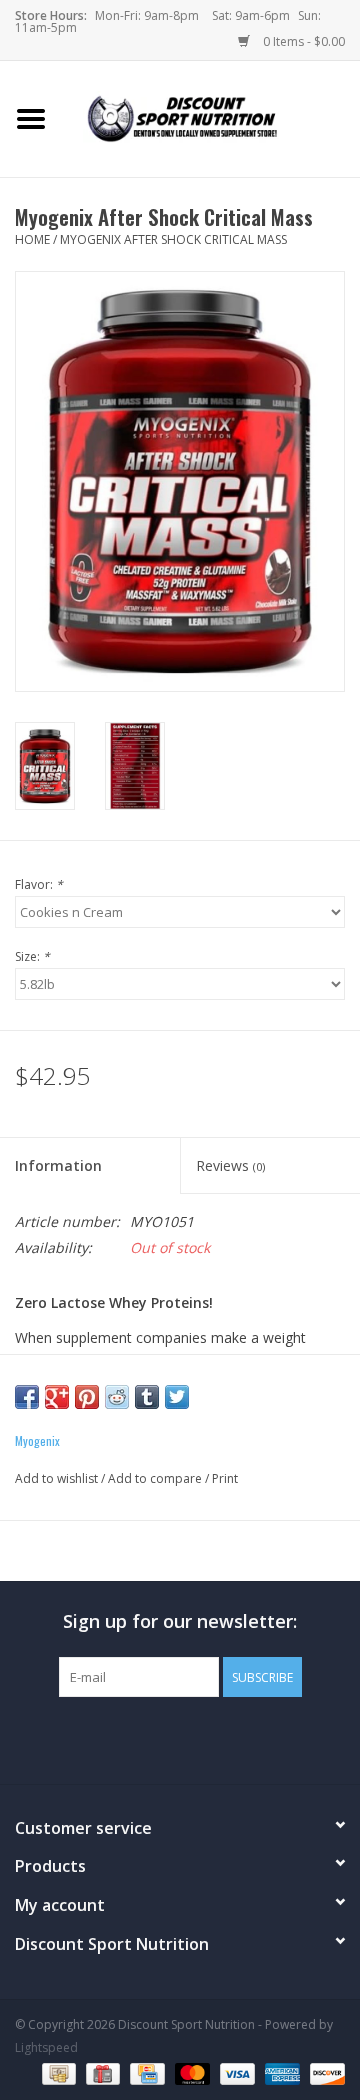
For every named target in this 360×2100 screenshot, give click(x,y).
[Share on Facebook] (27, 1397)
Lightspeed (46, 2047)
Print (225, 1478)
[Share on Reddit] (117, 1397)
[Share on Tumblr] (147, 1397)
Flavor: (39, 884)
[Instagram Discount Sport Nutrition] (216, 1738)
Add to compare (156, 1478)
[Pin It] (87, 1397)
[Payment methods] (57, 2072)
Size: (32, 956)
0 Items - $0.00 (302, 41)
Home (32, 239)
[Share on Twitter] (177, 1397)
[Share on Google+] (57, 1397)
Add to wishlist (56, 1478)
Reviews (230, 1165)
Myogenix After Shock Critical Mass (173, 239)
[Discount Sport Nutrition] (211, 117)
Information (58, 1165)
